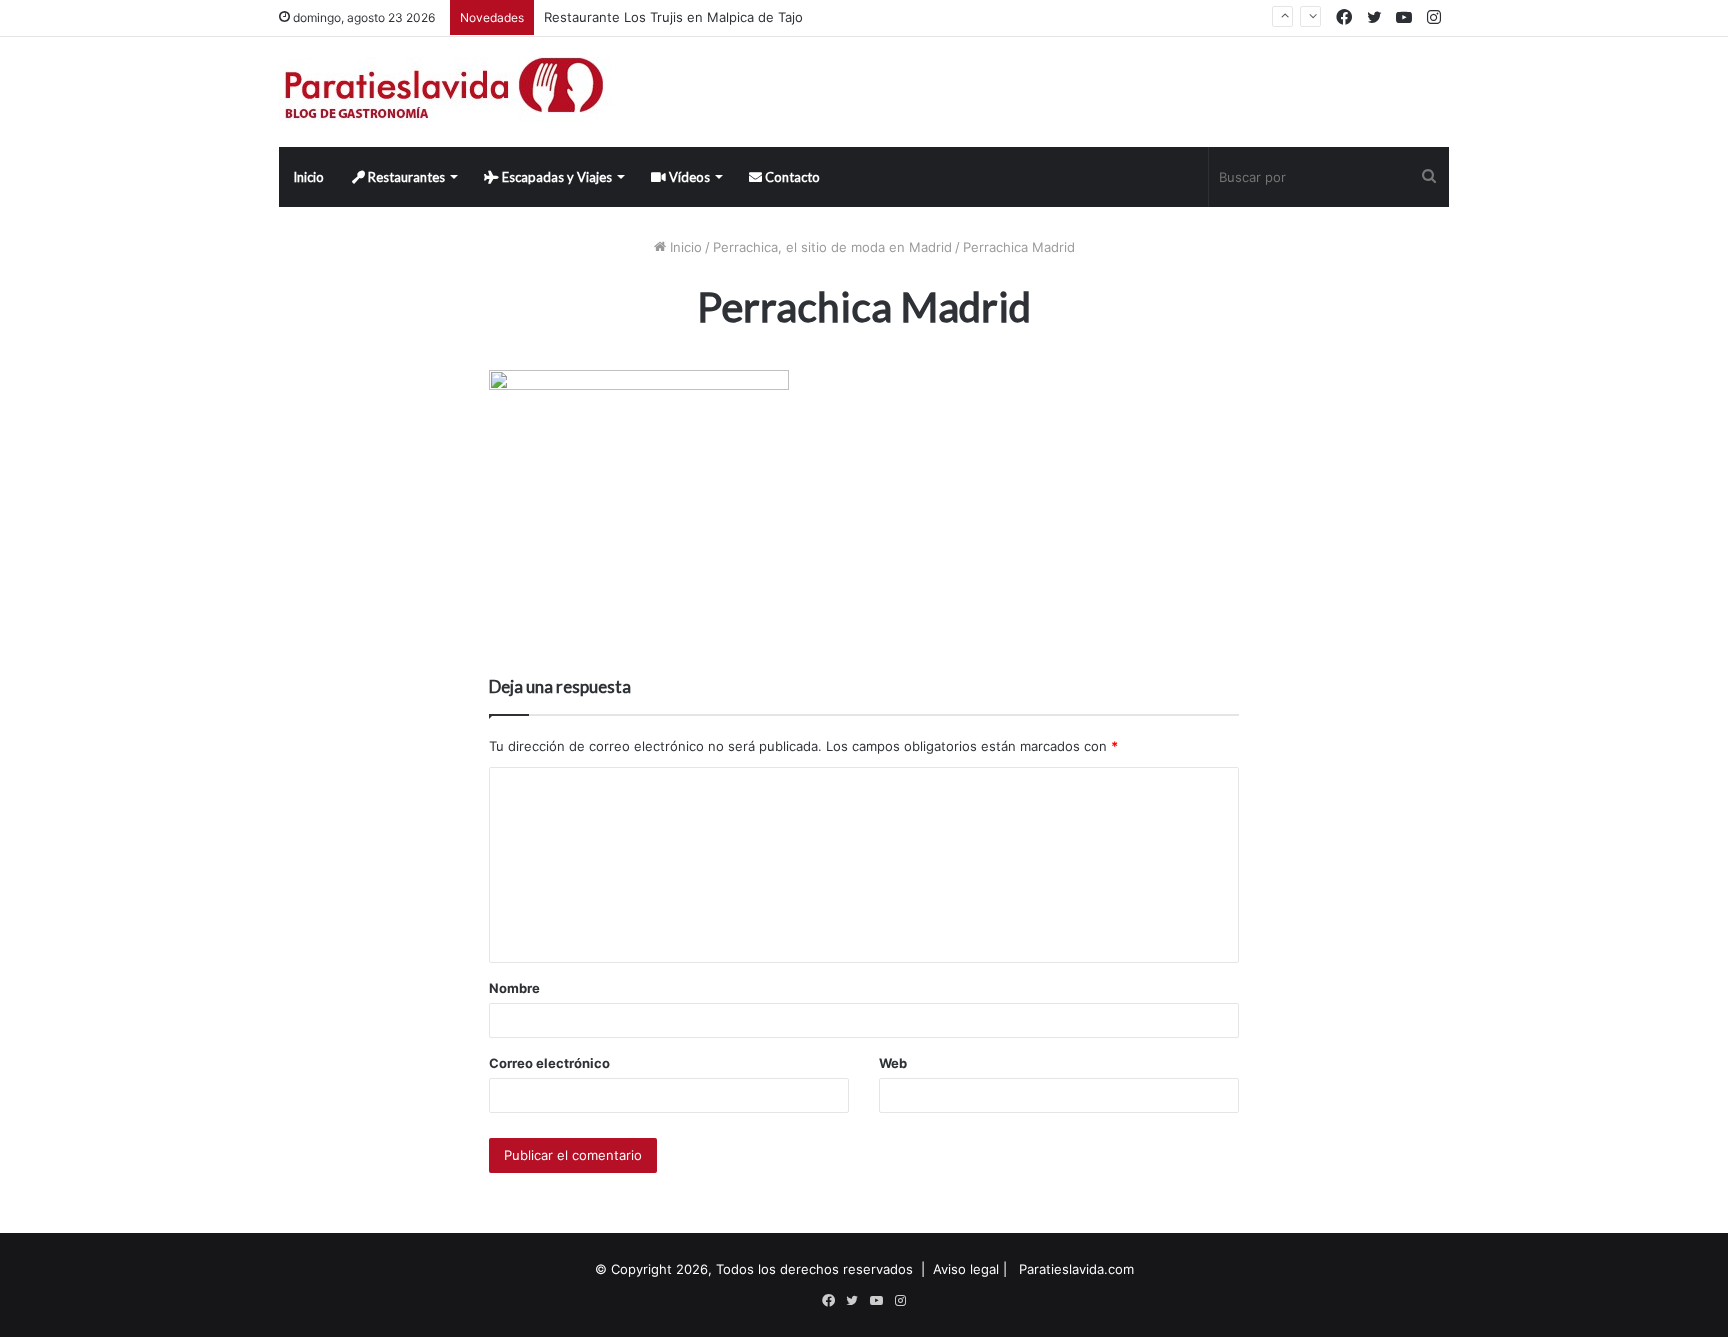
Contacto (791, 177)
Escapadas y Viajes (555, 177)
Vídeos (688, 177)
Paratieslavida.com (1076, 1269)
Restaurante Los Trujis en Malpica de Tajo (673, 17)
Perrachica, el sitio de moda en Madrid (832, 247)
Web (893, 1063)
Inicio (308, 177)
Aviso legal (966, 1269)
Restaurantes (405, 177)
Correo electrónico (549, 1063)
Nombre (514, 988)
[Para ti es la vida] (445, 92)
